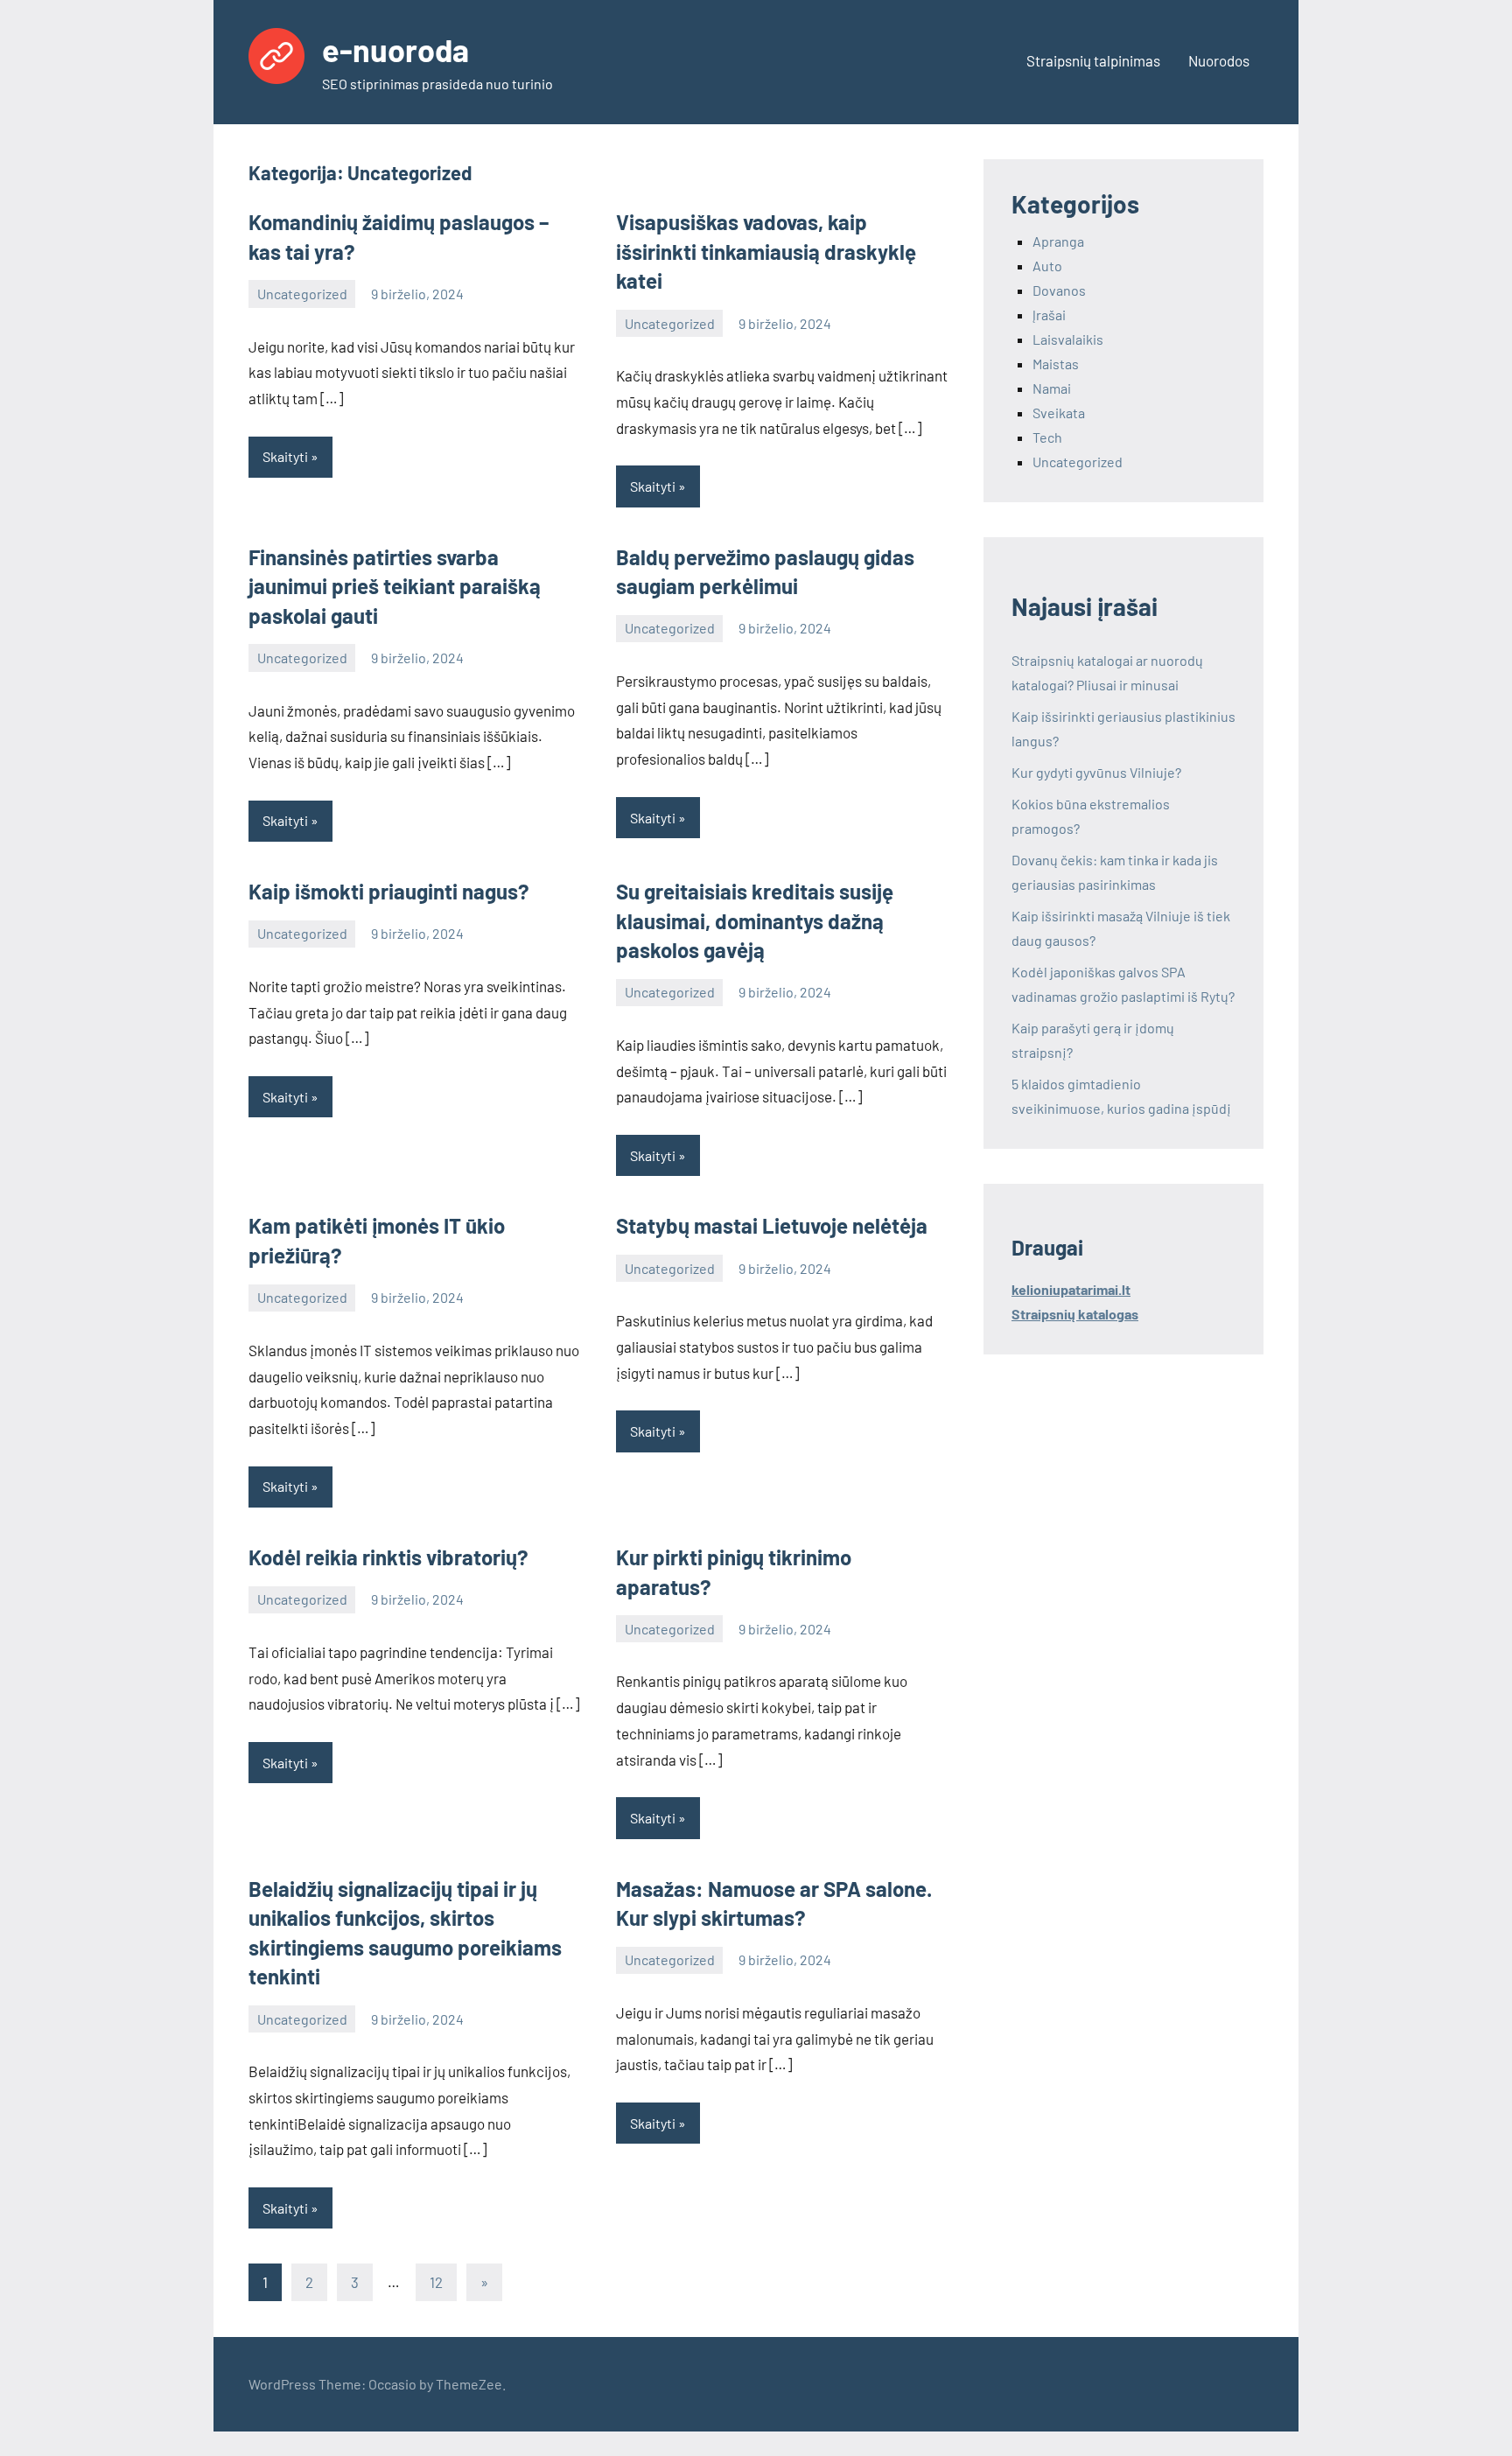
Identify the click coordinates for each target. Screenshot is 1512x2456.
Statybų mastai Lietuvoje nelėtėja (772, 1225)
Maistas (1056, 364)
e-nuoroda (395, 49)
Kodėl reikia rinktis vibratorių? (388, 1557)
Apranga (1058, 241)
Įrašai (1049, 315)
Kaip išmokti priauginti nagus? (389, 891)
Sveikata (1059, 413)
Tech (1047, 437)
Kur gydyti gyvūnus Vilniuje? (1096, 772)
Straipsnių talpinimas (1093, 60)
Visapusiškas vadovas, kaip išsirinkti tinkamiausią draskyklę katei (766, 251)
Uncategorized (302, 294)
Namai (1052, 388)
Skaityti (285, 456)
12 (436, 2282)
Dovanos (1059, 290)
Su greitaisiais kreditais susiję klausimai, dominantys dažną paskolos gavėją (755, 920)
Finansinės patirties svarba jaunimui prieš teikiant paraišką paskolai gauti (395, 586)
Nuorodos (1219, 60)
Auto (1047, 266)
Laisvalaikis (1068, 339)
